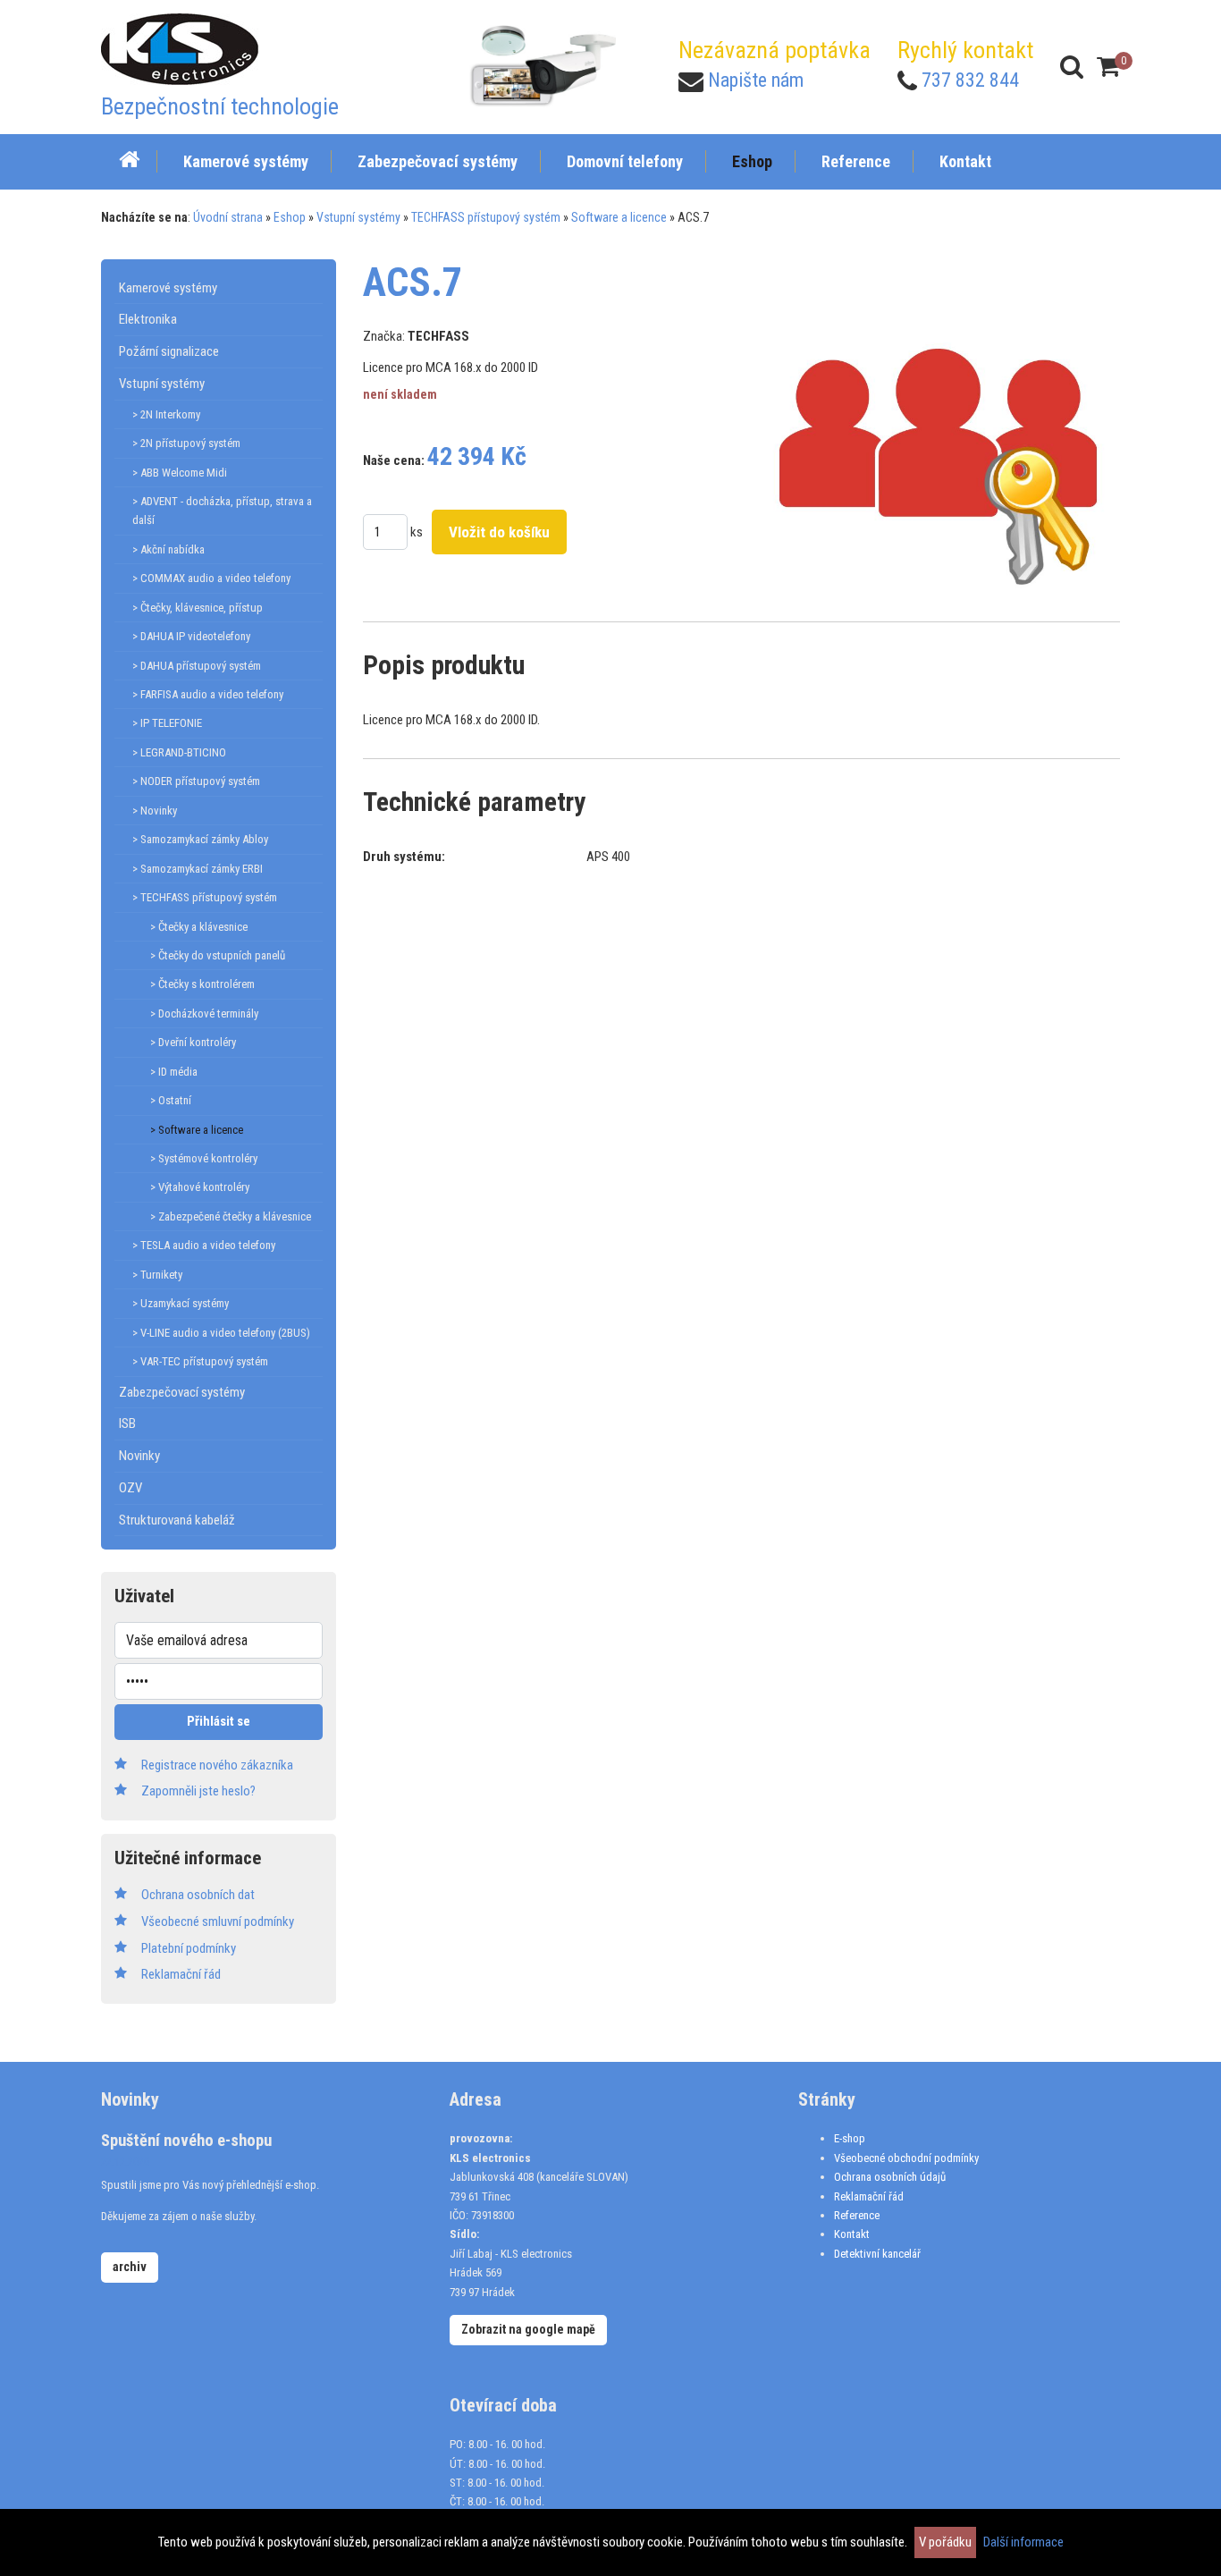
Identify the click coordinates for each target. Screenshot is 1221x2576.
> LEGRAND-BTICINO (179, 752)
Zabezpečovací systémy (182, 1392)
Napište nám (756, 80)
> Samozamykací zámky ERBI (198, 869)
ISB (127, 1423)
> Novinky (155, 811)
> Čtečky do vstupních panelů (218, 955)
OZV (131, 1488)
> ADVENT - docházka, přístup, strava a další (222, 511)
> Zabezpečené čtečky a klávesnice (231, 1216)
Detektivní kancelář (877, 2254)
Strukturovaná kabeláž (177, 1520)
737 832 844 (970, 80)
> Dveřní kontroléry (193, 1042)
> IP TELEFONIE (167, 723)
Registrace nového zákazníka (217, 1765)
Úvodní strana (228, 217)
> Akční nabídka (168, 549)
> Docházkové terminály (204, 1014)
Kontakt (852, 2234)
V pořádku (945, 2542)
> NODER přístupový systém (196, 781)
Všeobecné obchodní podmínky (906, 2158)
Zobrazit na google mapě (528, 2329)
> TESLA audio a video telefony (204, 1245)
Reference (857, 2215)
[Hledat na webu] (1072, 67)
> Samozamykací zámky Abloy (200, 839)
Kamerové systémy (168, 288)
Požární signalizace (169, 351)
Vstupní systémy (358, 217)
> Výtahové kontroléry (200, 1187)
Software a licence (619, 217)
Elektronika (148, 319)
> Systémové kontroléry (204, 1158)
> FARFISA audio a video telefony (208, 694)
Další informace (1023, 2542)
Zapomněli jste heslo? (198, 1791)
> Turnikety (157, 1275)
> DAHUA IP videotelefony (191, 636)
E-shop (850, 2138)
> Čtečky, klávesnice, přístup (198, 608)
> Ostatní (171, 1100)
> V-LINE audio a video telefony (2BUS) (221, 1333)
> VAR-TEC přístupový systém (200, 1361)
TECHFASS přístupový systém (486, 217)
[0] (1108, 67)
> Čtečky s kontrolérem (202, 984)
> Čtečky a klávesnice (199, 927)
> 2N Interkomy (166, 414)
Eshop (290, 217)
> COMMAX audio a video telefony (211, 578)
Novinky (139, 1456)
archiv (130, 2267)
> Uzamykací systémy (181, 1303)
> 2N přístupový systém (186, 443)
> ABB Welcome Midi (180, 473)
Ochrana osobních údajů (890, 2177)
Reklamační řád (869, 2196)
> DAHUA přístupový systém (197, 666)
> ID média (174, 1072)
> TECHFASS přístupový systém (205, 897)
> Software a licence (197, 1130)
